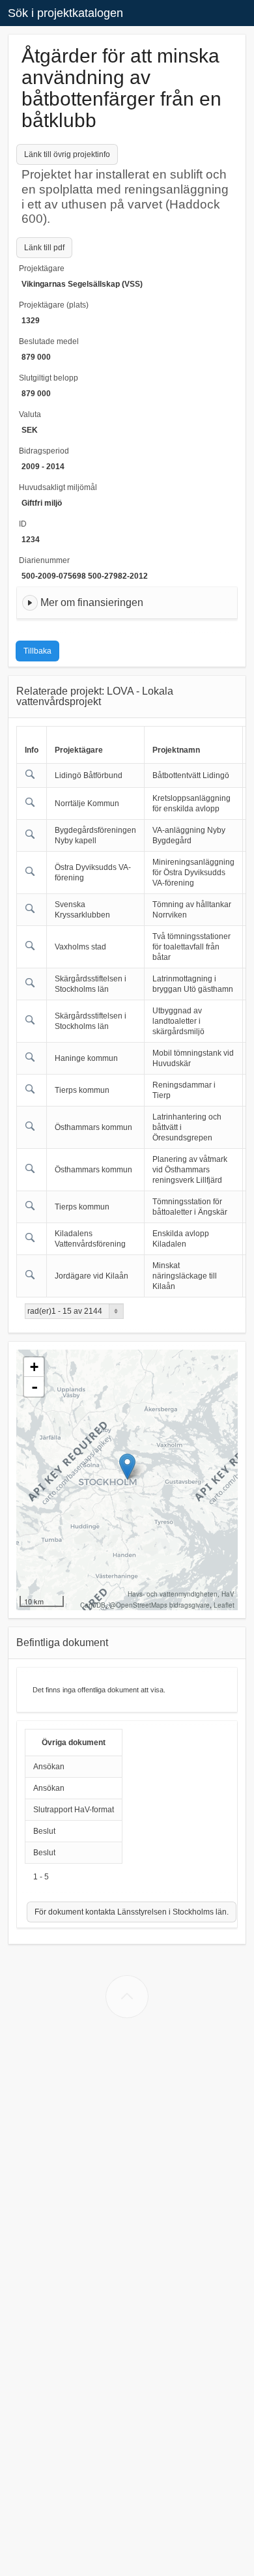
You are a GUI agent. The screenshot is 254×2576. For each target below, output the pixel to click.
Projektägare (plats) (54, 305)
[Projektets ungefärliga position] (127, 1467)
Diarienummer (44, 560)
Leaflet (224, 1605)
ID (23, 524)
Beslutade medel (49, 341)
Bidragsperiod (44, 451)
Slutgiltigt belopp (49, 378)
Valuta (30, 414)
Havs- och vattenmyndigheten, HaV (181, 1594)
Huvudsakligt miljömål (58, 487)
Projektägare (42, 268)
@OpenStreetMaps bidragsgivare (160, 1605)
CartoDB (93, 1605)
